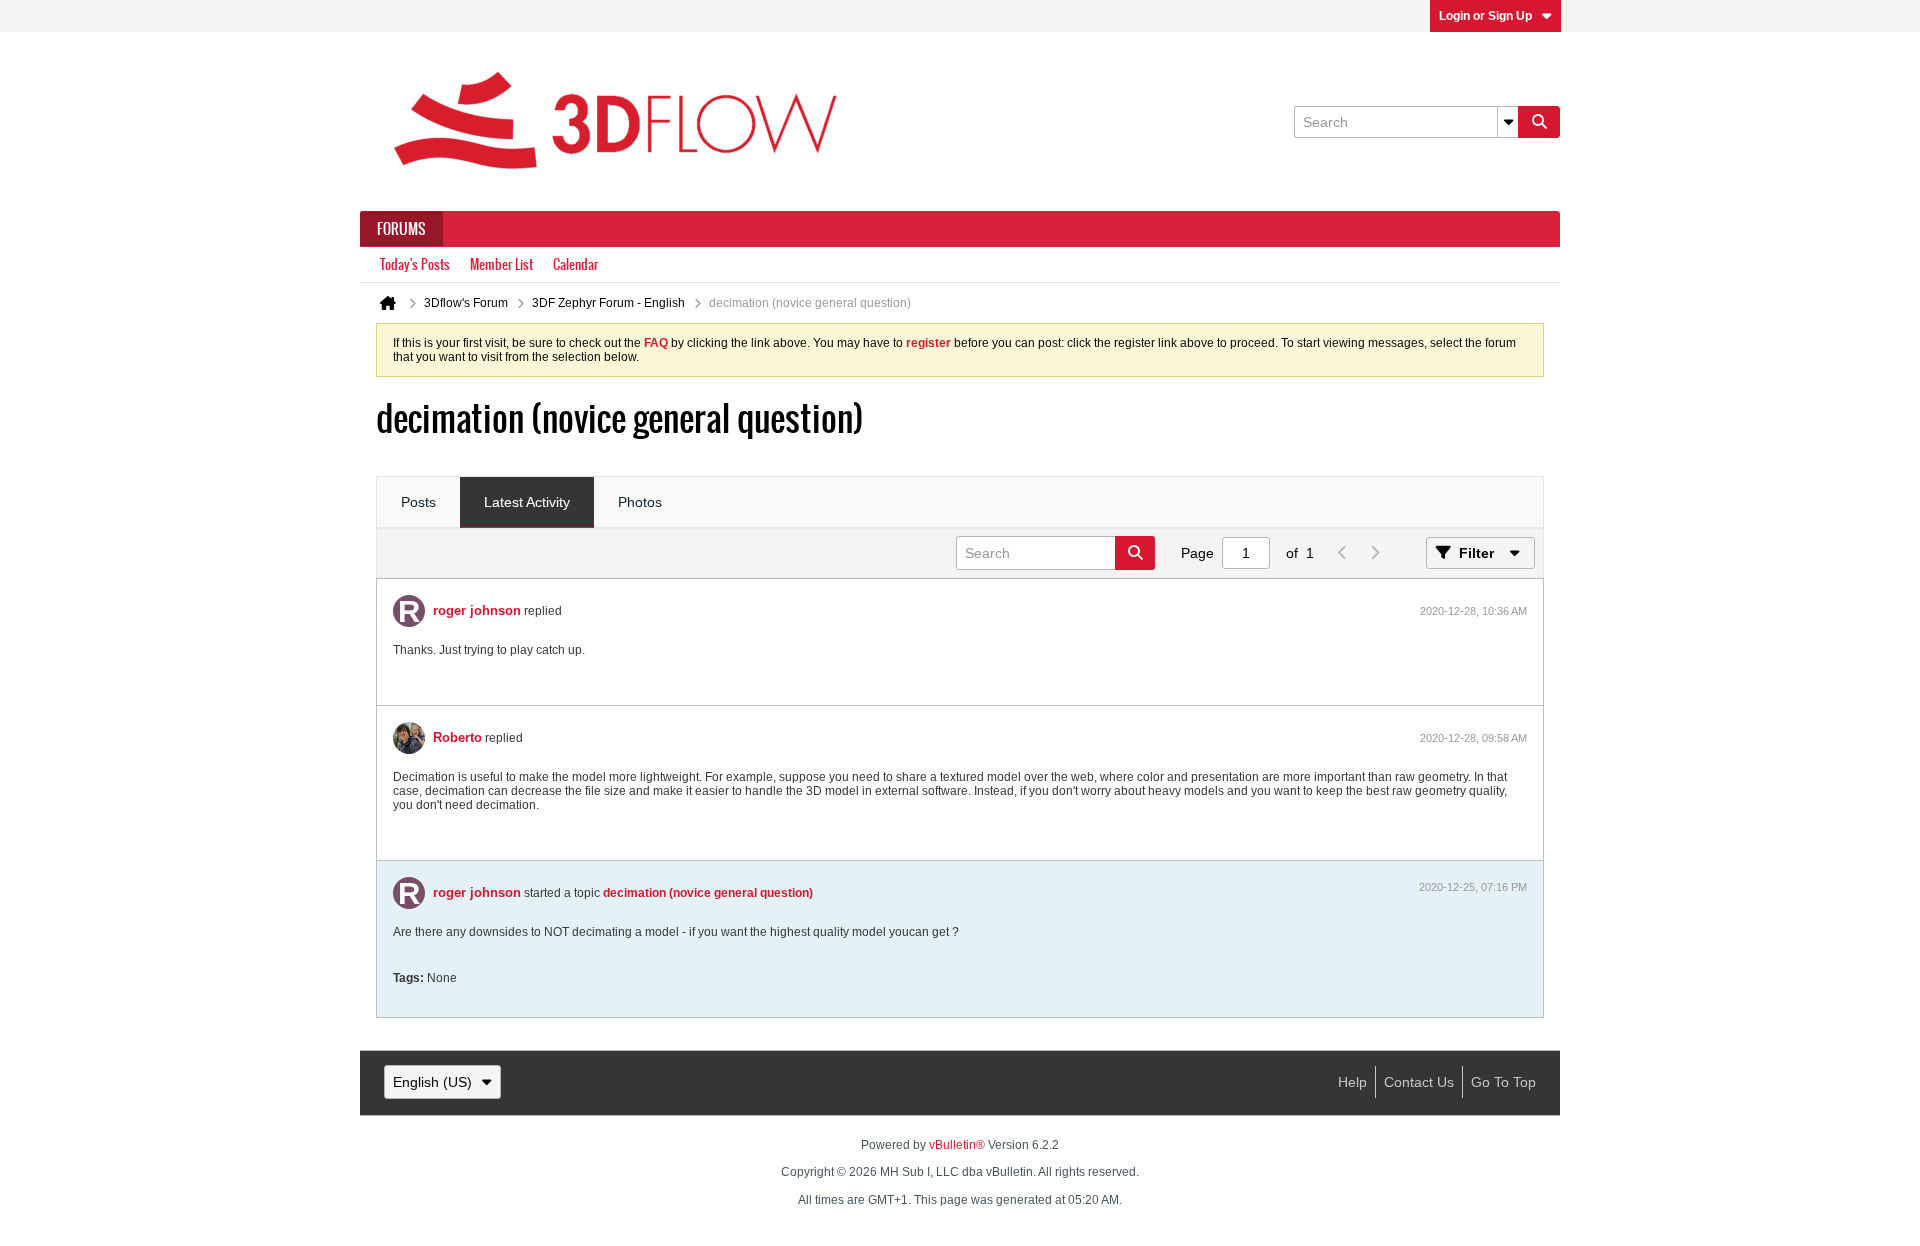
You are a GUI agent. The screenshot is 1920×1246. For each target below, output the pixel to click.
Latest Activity (527, 502)
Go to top (1503, 1082)
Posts (418, 502)
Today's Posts (415, 264)
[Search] (1539, 122)
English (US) (432, 1082)
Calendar (575, 264)
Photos (640, 502)
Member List (501, 264)
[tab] (418, 503)
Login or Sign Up (1485, 16)
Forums (401, 229)
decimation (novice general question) (708, 893)
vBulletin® (957, 1145)
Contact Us (1419, 1082)
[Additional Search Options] (1508, 122)
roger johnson (477, 610)
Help (1352, 1082)
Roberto (457, 737)
